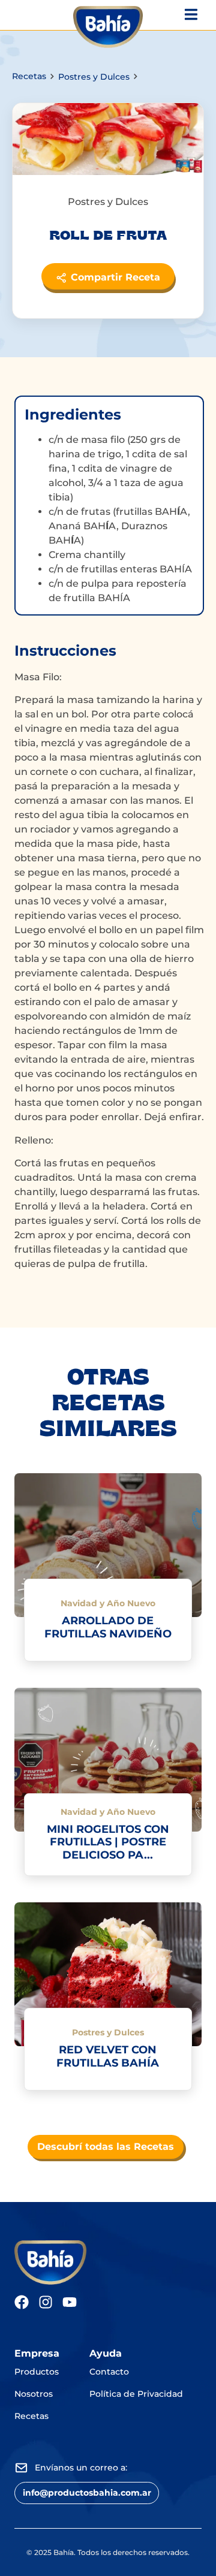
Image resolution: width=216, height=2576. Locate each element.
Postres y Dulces (94, 77)
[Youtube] (70, 2302)
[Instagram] (46, 2302)
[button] (87, 2493)
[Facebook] (22, 2302)
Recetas (29, 76)
